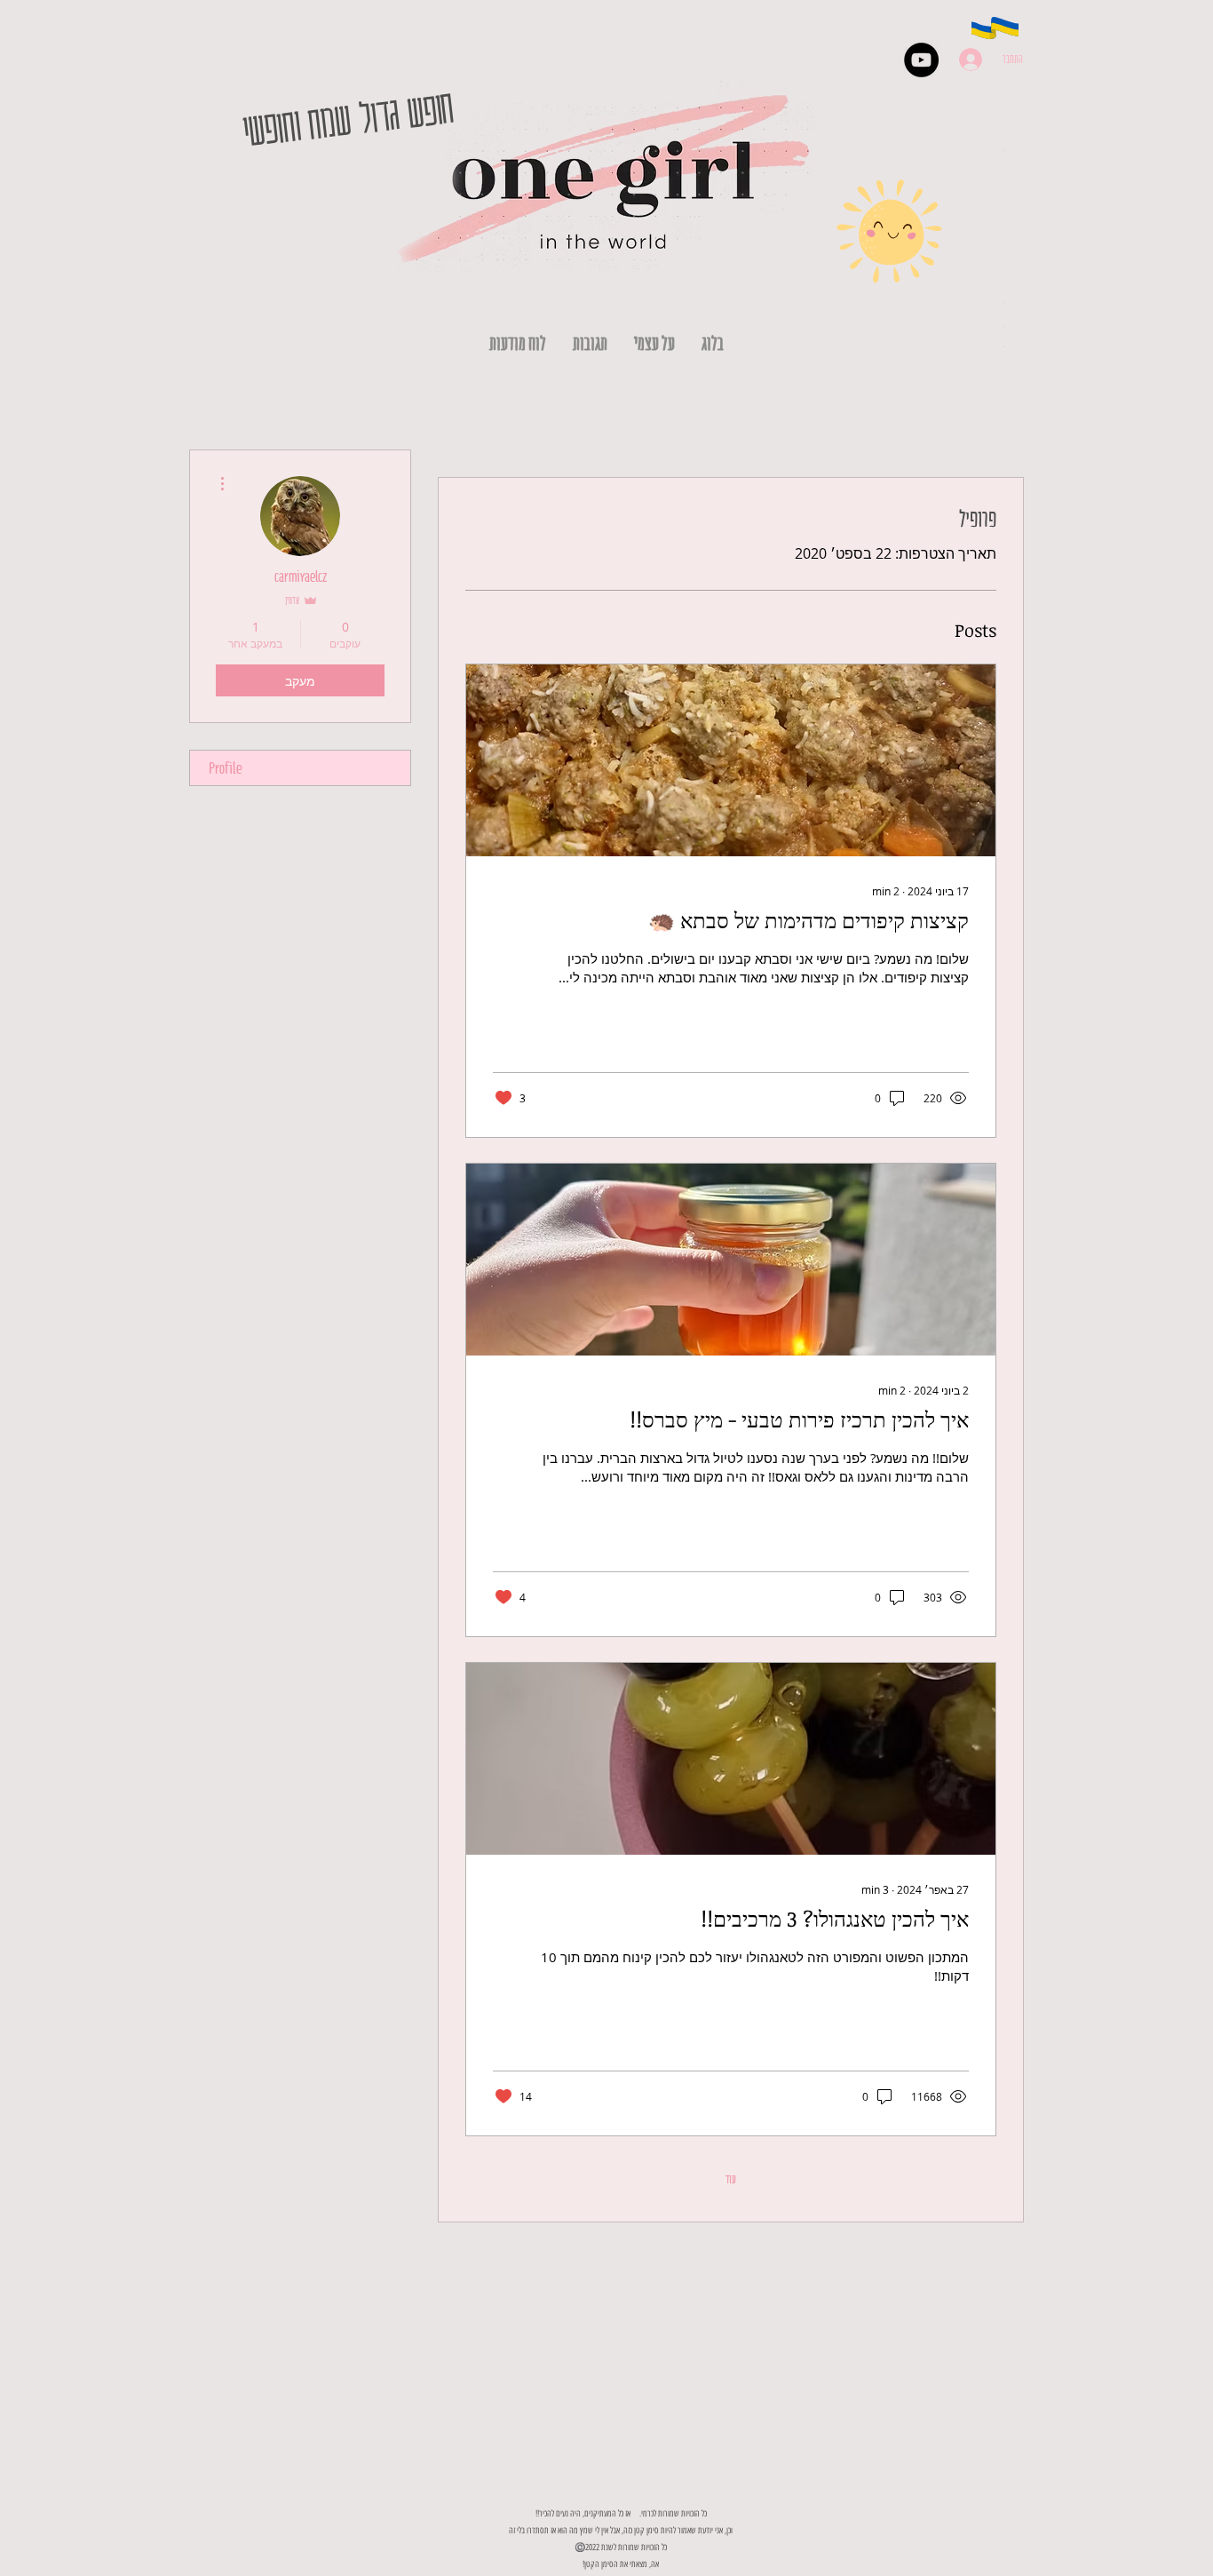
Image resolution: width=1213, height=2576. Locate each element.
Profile (226, 768)
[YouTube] (921, 60)
